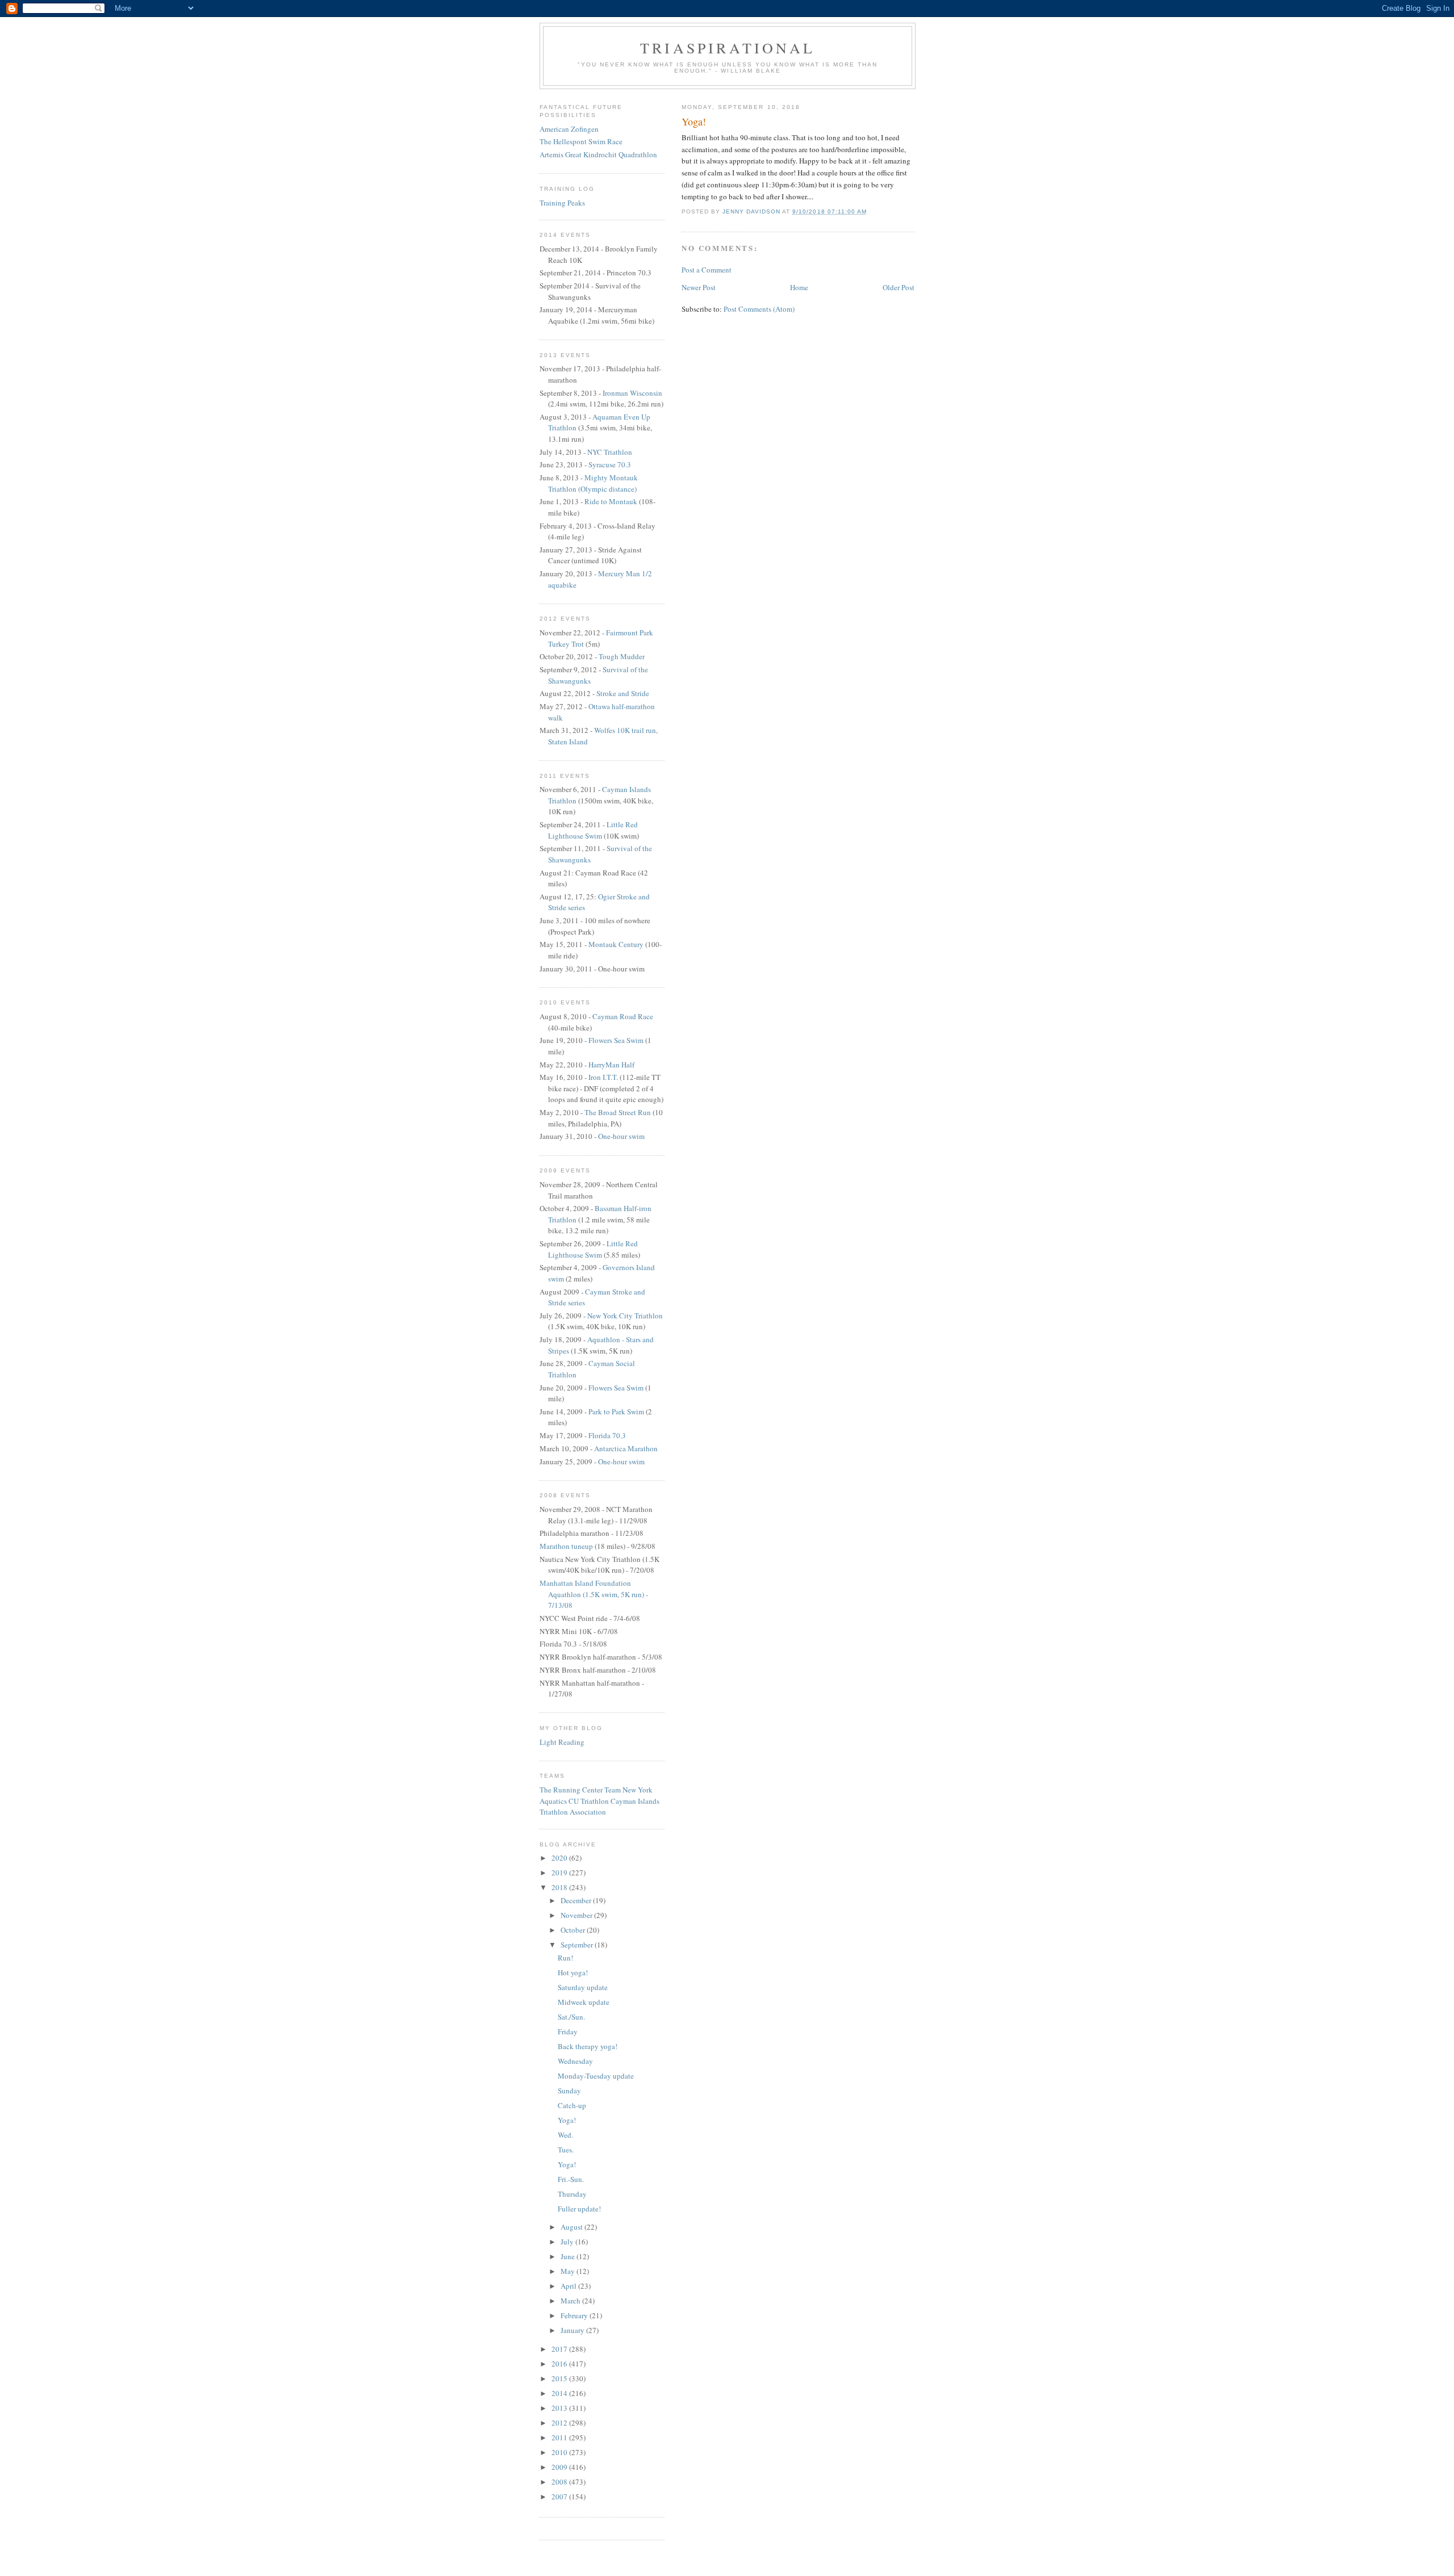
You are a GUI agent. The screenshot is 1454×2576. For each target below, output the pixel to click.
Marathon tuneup (566, 1546)
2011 (560, 2437)
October (574, 1930)
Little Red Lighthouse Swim (593, 830)
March (571, 2301)
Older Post (899, 287)
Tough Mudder (622, 656)
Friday (568, 2032)
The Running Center (571, 1790)
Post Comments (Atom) (759, 309)
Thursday (572, 2194)
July (568, 2242)
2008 (560, 2482)
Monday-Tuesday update (596, 2076)
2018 (560, 1887)
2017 (560, 2349)
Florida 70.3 (607, 1435)
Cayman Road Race (623, 1016)
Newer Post (699, 287)
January (573, 2330)
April (569, 2286)
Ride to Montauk (612, 501)
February (575, 2315)
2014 (560, 2393)
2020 (560, 1858)
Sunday (569, 2091)
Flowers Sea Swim (616, 1040)
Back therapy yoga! (588, 2046)
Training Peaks (562, 203)
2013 (560, 2408)
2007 (560, 2497)
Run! (565, 1958)
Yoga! (567, 2120)
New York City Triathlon (625, 1316)
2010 (560, 2452)
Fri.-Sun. (571, 2179)
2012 (560, 2423)
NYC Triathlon (610, 452)
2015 (560, 2378)
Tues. (566, 2150)
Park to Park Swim (616, 1411)
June (569, 2256)
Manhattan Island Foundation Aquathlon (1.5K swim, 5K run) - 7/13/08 (594, 1594)
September (578, 1945)
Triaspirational (728, 48)
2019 (560, 1873)
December (577, 1900)
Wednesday (575, 2061)
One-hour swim (621, 1136)
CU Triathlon (589, 1801)
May (569, 2271)
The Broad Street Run (618, 1112)
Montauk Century (616, 944)
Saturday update (583, 1987)
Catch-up (572, 2105)
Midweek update (584, 2002)
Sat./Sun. (571, 2017)
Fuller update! (579, 2209)
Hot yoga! (573, 1972)
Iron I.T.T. (603, 1077)
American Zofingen (569, 129)
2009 (560, 2467)
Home (799, 287)
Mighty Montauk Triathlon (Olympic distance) (593, 483)
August (573, 2227)
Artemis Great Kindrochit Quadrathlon (598, 154)
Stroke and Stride (623, 693)
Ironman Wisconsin (632, 393)
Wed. (565, 2135)
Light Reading (562, 1742)
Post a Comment (707, 270)
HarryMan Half (611, 1065)
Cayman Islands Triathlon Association (599, 1807)
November (577, 1915)
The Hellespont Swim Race (581, 141)
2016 (560, 2364)
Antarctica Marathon (626, 1448)
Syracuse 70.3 (610, 464)
